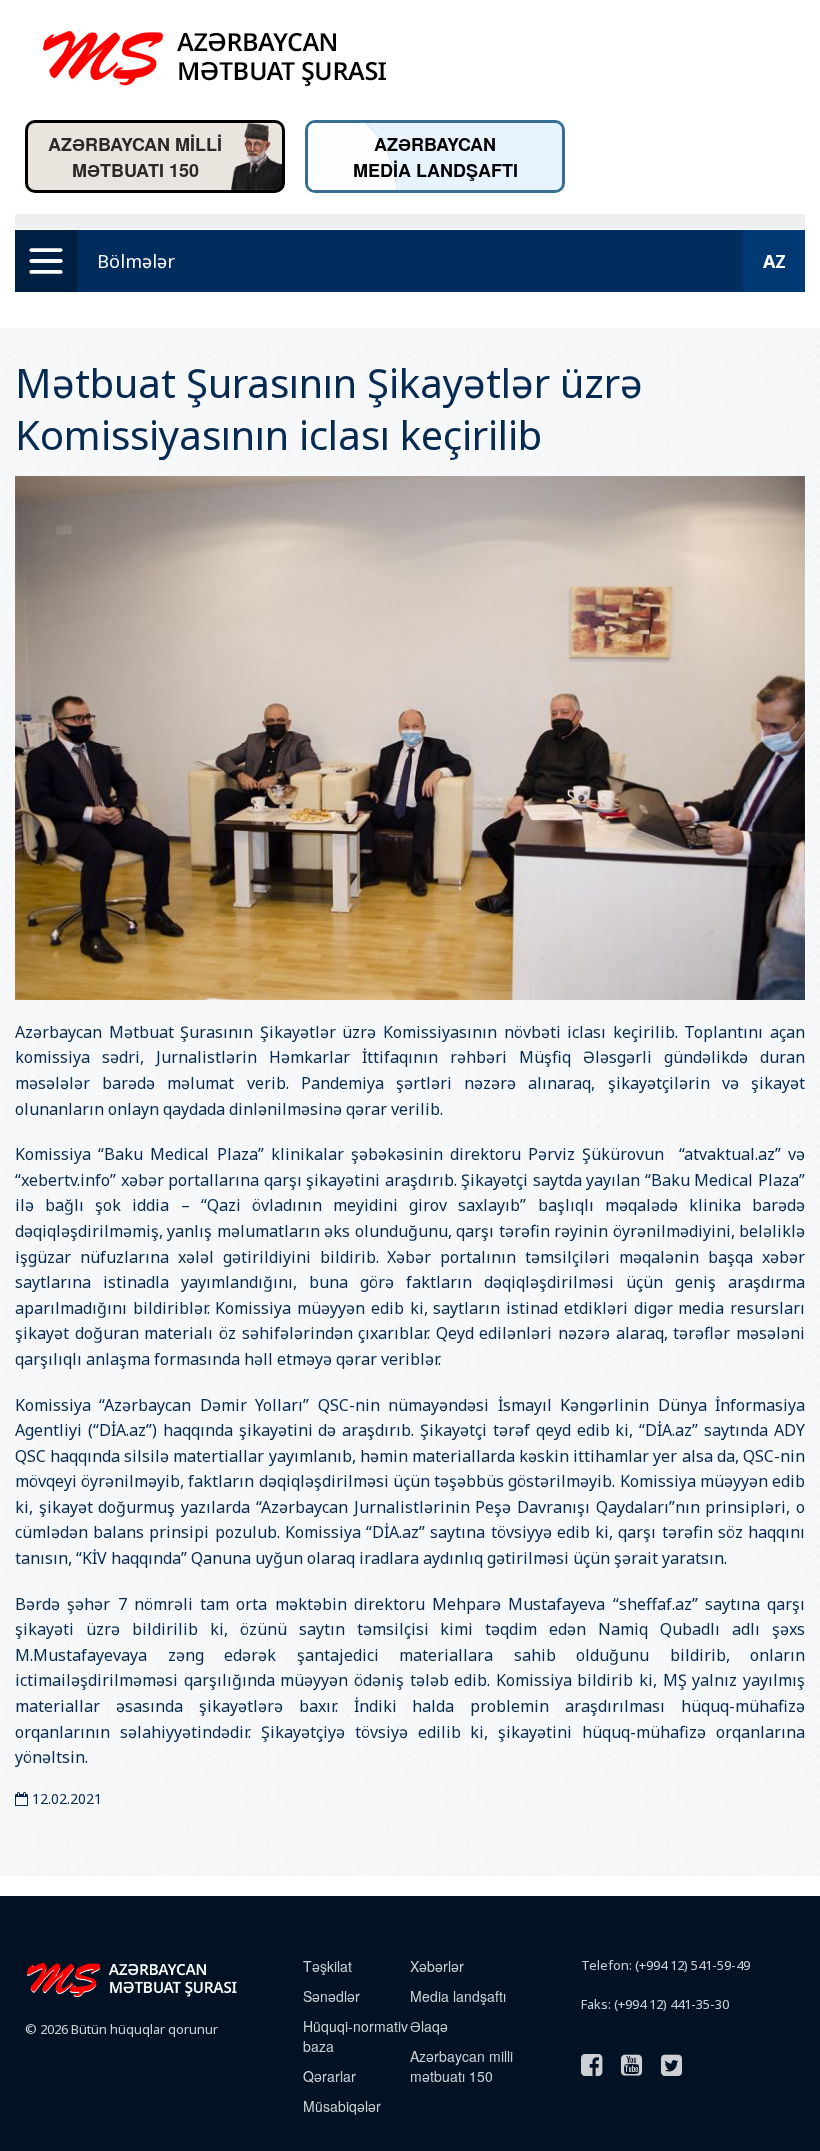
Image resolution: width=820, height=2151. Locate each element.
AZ (774, 261)
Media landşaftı (458, 1996)
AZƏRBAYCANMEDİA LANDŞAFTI (435, 157)
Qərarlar (329, 2076)
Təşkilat (327, 1966)
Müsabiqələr (342, 2106)
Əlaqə (429, 2026)
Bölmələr (136, 261)
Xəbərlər (437, 1966)
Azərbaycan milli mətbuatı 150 (461, 2066)
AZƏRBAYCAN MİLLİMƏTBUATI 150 (135, 157)
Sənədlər (331, 1996)
